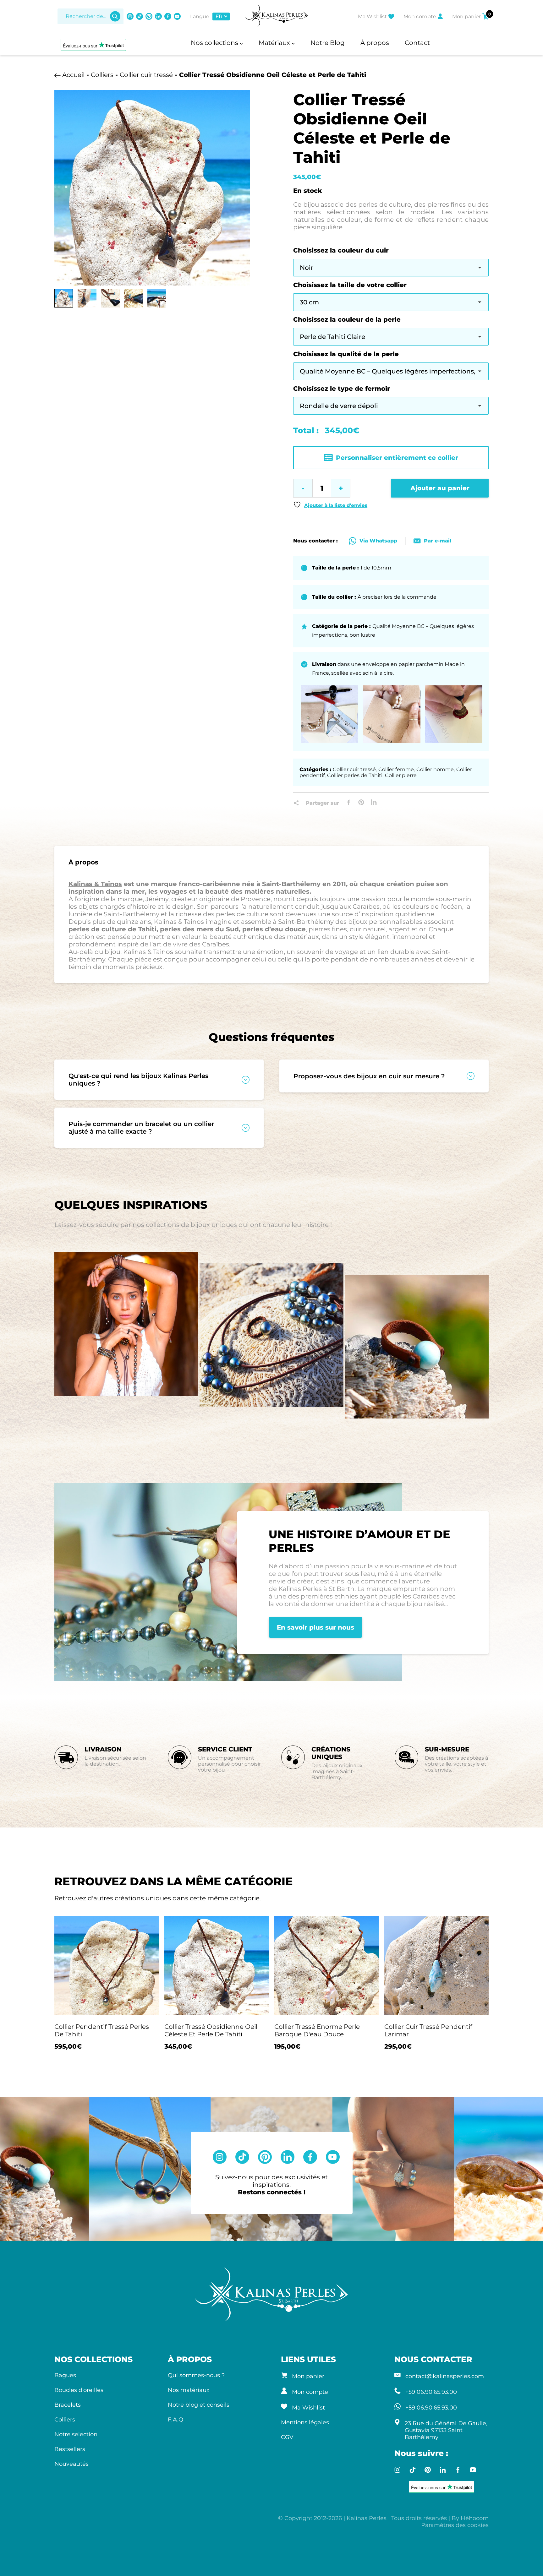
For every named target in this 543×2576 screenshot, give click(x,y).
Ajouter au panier (440, 488)
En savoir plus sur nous (315, 1627)
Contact (417, 43)
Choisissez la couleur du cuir (341, 250)
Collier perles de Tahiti (355, 775)
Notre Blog (328, 43)
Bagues (65, 2375)
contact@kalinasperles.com (445, 2376)
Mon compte (310, 2392)
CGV (287, 2437)
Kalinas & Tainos (95, 884)
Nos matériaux (189, 2390)
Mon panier (308, 2376)
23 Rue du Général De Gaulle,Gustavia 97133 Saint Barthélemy (446, 2430)
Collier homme (435, 769)
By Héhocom (470, 2518)
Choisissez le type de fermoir (342, 389)
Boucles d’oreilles (79, 2390)
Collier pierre (401, 775)
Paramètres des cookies (455, 2525)
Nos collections (215, 43)
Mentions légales (305, 2422)
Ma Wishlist (308, 2408)
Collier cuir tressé (146, 75)
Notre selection (76, 2434)
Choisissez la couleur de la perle (347, 319)
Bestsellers (70, 2449)
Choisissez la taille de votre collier (350, 285)
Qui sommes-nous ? (196, 2375)
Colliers (102, 75)
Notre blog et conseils (199, 2405)
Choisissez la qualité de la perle (346, 354)
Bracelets (68, 2405)
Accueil (73, 75)
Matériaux (275, 43)
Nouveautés (71, 2464)
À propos (375, 43)
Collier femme (396, 769)
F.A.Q (176, 2420)
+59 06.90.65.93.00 (431, 2392)
